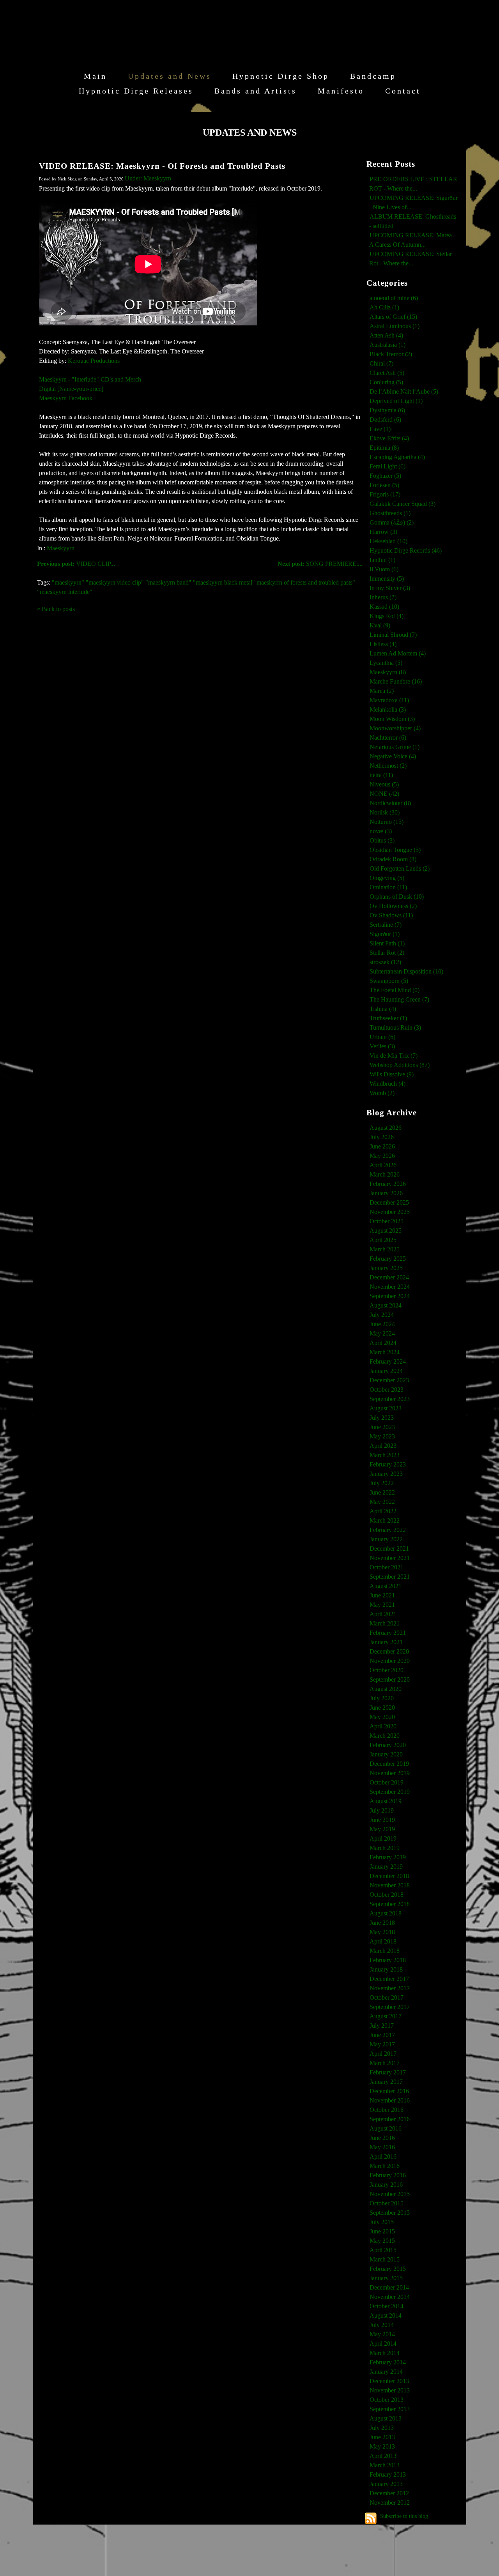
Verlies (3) (382, 1046)
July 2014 (382, 2325)
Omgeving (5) (387, 878)
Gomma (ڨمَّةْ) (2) (392, 522)
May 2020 (382, 1717)
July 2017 (382, 2026)
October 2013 (387, 2400)
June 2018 (382, 1923)
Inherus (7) (383, 597)
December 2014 (389, 2287)
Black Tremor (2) (391, 354)
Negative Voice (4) (393, 756)
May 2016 (382, 2147)
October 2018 (387, 1895)
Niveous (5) (384, 784)
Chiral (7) (381, 363)
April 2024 (383, 1343)
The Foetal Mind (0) (395, 990)
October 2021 (387, 1567)
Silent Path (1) (387, 943)
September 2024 (390, 1296)
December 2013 (389, 2381)
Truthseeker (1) (388, 1018)
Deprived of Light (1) (396, 401)
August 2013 (386, 2418)
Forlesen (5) (384, 485)
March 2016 (385, 2166)
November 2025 (390, 1212)
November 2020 (390, 1661)
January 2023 (386, 1474)
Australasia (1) (388, 345)
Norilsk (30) (385, 812)
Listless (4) (383, 644)
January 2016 (386, 2185)
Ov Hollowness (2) (393, 906)
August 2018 (386, 1913)
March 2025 (385, 1249)
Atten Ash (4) (386, 335)
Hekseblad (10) (388, 541)
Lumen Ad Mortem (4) (398, 653)
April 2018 (383, 1941)
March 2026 (385, 1174)
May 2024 (382, 1333)
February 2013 (388, 2474)
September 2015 (390, 2213)
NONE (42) (384, 794)
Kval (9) (380, 625)
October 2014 (387, 2306)
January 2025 (386, 1268)
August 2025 (386, 1231)
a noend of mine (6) (394, 298)
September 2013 (390, 2409)
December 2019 (389, 1764)
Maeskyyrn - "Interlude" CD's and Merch (90, 379)
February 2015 (388, 2269)
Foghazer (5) (385, 476)
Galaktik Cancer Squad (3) (403, 504)
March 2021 (385, 1623)
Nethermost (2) (388, 766)
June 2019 (382, 1820)
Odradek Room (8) (393, 859)
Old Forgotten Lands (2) (400, 868)
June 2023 (382, 1427)
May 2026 (382, 1156)
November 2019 (390, 1773)
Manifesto (341, 91)
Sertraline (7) (386, 925)
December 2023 (389, 1380)
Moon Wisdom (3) (392, 719)
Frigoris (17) (385, 494)
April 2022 (383, 1511)
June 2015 (382, 2231)
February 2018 (388, 1960)
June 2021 (382, 1595)
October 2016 (387, 2110)
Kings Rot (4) (387, 616)
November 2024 (390, 1287)
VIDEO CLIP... (76, 564)
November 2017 (390, 1988)
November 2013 (390, 2390)
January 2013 (386, 2484)
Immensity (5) (387, 579)
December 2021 (389, 1549)
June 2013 (382, 2437)
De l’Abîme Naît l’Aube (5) (404, 391)
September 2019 (390, 1792)
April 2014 (383, 2344)
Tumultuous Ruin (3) (395, 1027)
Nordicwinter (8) (390, 803)
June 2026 (382, 1146)
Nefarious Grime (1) (395, 747)
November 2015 (390, 2194)
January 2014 (386, 2372)
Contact (403, 91)
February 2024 (388, 1361)
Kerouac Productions (95, 361)
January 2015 (386, 2278)
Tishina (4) (383, 1009)
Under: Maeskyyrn (148, 178)
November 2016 (390, 2100)
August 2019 (386, 1801)
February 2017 (388, 2072)
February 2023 (388, 1464)
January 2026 (386, 1193)
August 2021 (386, 1586)
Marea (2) (382, 691)
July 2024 (382, 1315)
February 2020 (388, 1745)
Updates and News (170, 76)
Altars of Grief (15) (393, 317)
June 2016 (382, 2138)
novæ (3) (381, 831)
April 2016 (383, 2156)
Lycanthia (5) (386, 663)
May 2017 (382, 2044)
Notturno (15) (387, 822)
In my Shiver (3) (390, 588)
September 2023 (390, 1399)
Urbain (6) (382, 1037)
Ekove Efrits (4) (389, 438)
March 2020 (385, 1736)
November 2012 (390, 2503)
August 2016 (386, 2128)
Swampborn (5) (389, 981)
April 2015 (383, 2250)
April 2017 (383, 2054)
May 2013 (382, 2446)
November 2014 (390, 2297)
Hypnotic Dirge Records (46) (406, 550)
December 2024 (389, 1277)
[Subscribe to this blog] (371, 2518)
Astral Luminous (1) (395, 326)
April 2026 (383, 1165)
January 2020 (386, 1754)
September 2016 (390, 2119)
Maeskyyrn (61, 548)
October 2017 (387, 1997)
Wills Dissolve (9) (392, 1074)
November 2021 (390, 1558)
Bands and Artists (256, 91)
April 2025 (383, 1240)
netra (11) (381, 775)
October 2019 (387, 1782)
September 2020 (390, 1679)
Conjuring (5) (386, 382)
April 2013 (383, 2456)
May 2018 (382, 1932)
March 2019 (385, 1848)
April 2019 (383, 1838)
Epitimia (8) (384, 448)
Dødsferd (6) (385, 420)
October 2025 (387, 1221)
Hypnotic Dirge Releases (136, 91)
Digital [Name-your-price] (71, 389)
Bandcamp (373, 76)
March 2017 (385, 2063)
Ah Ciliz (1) (384, 307)
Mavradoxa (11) (389, 700)
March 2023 (385, 1455)
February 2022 (388, 1530)
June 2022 (382, 1492)
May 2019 (382, 1829)
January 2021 (386, 1642)
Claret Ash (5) (387, 373)
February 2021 (388, 1633)
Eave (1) (380, 429)
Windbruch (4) (388, 1084)
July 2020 (382, 1698)
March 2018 (385, 1951)
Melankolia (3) (388, 709)
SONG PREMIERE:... (320, 564)
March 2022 (385, 1520)
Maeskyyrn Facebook (66, 398)
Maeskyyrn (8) (388, 672)
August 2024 (386, 1305)
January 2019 (386, 1867)
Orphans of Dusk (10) (397, 897)
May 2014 (382, 2334)
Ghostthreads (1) (390, 513)
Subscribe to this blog (404, 2516)
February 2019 (388, 1857)
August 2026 (386, 1128)
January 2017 (386, 2082)
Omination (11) (388, 887)
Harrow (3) (383, 532)
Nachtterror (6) (388, 738)
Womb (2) (382, 1093)
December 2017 (389, 1979)
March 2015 (385, 2259)
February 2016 (388, 2175)
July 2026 (382, 1137)
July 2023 (382, 1418)
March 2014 (385, 2353)
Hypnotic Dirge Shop (281, 76)
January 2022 (386, 1539)
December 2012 (389, 2493)
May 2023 (382, 1436)
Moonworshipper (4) (395, 728)
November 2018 (390, 1885)
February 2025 (388, 1259)
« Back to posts (56, 609)
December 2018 (389, 1876)
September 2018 (390, 1904)
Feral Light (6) (388, 466)
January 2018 (386, 1969)
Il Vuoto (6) (384, 569)
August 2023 (386, 1408)
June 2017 (382, 2035)
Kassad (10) (384, 607)
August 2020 (386, 1689)
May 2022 (382, 1502)
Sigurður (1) (385, 934)
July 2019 (382, 1810)
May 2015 (382, 2241)
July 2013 (382, 2428)
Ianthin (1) (382, 560)
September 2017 (390, 2007)
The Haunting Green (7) (399, 999)
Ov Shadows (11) (391, 915)
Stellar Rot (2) (387, 953)
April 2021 (383, 1614)
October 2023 (387, 1390)
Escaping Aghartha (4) (397, 457)
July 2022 (382, 1483)
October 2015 (387, 2203)
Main (95, 76)
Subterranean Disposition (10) (406, 971)
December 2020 (389, 1651)
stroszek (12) (385, 962)
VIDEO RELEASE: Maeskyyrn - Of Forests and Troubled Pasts (162, 166)
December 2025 (389, 1202)
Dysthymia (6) (387, 410)
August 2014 (386, 2315)
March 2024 (385, 1352)
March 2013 (385, 2465)
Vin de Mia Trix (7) (394, 1056)
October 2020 (387, 1670)
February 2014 (388, 2362)
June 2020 (382, 1708)
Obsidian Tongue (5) (395, 850)
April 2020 (383, 1726)
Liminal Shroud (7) (393, 635)
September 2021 (390, 1577)
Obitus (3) (382, 840)
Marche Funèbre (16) (396, 681)
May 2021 (382, 1605)
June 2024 (382, 1324)
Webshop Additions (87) (400, 1065)
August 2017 (386, 2016)
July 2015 (382, 2222)
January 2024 (386, 1371)
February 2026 (388, 1184)
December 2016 (389, 2091)
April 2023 (383, 1446)
